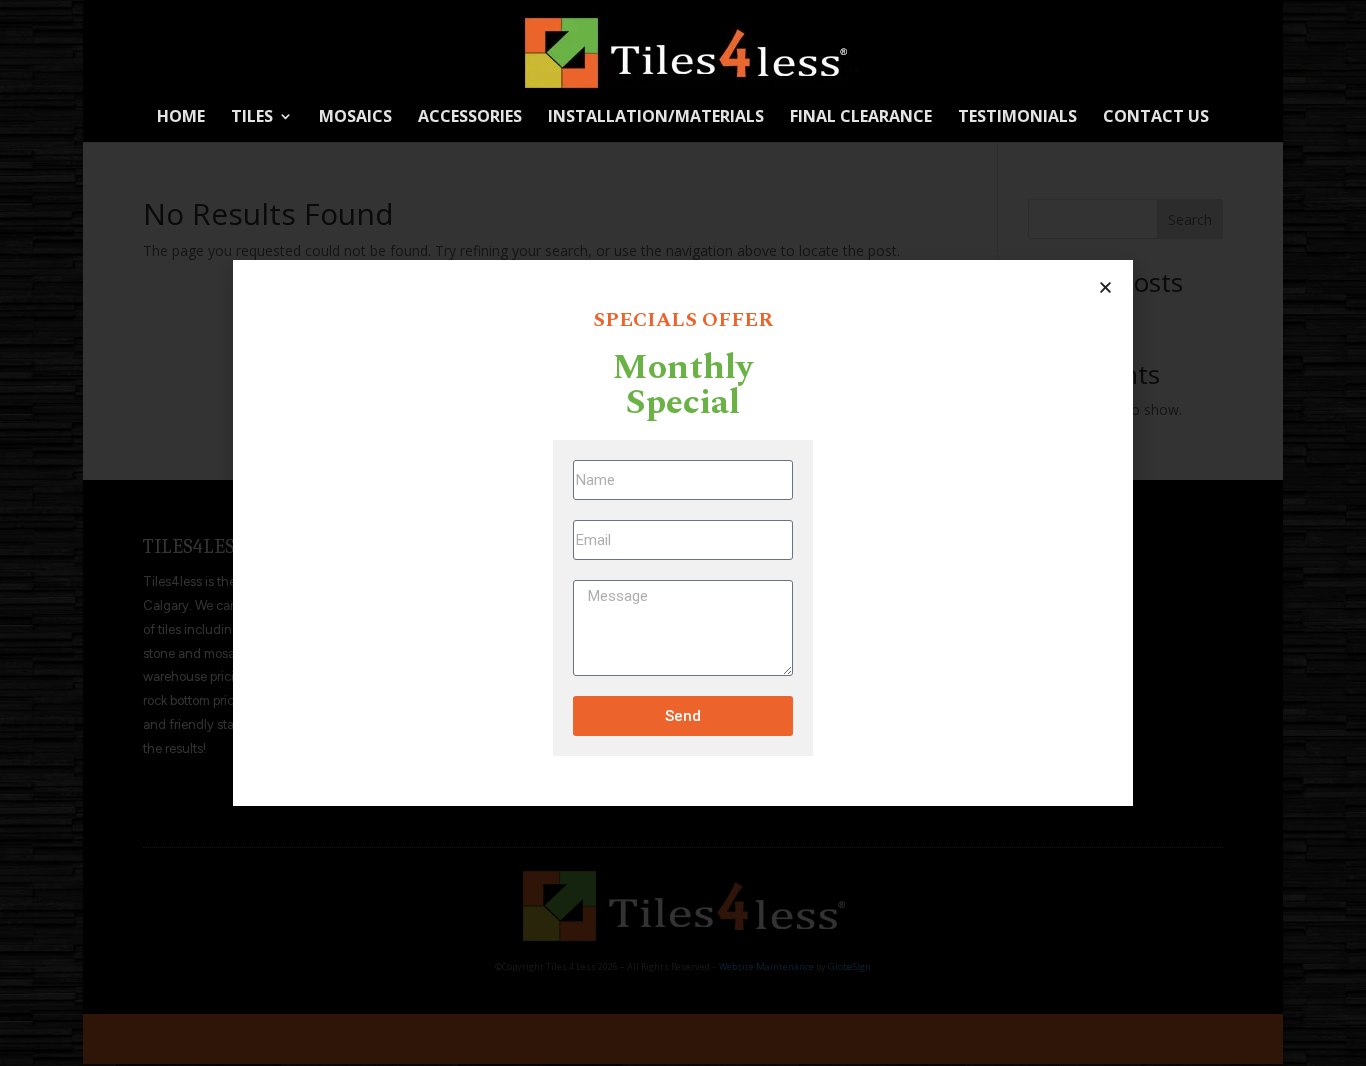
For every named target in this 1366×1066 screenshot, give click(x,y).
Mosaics (355, 118)
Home (181, 118)
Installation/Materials (656, 118)
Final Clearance (861, 118)
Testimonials (1017, 118)
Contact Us (1156, 118)
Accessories (470, 118)
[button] (1105, 287)
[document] (683, 533)
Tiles (252, 118)
